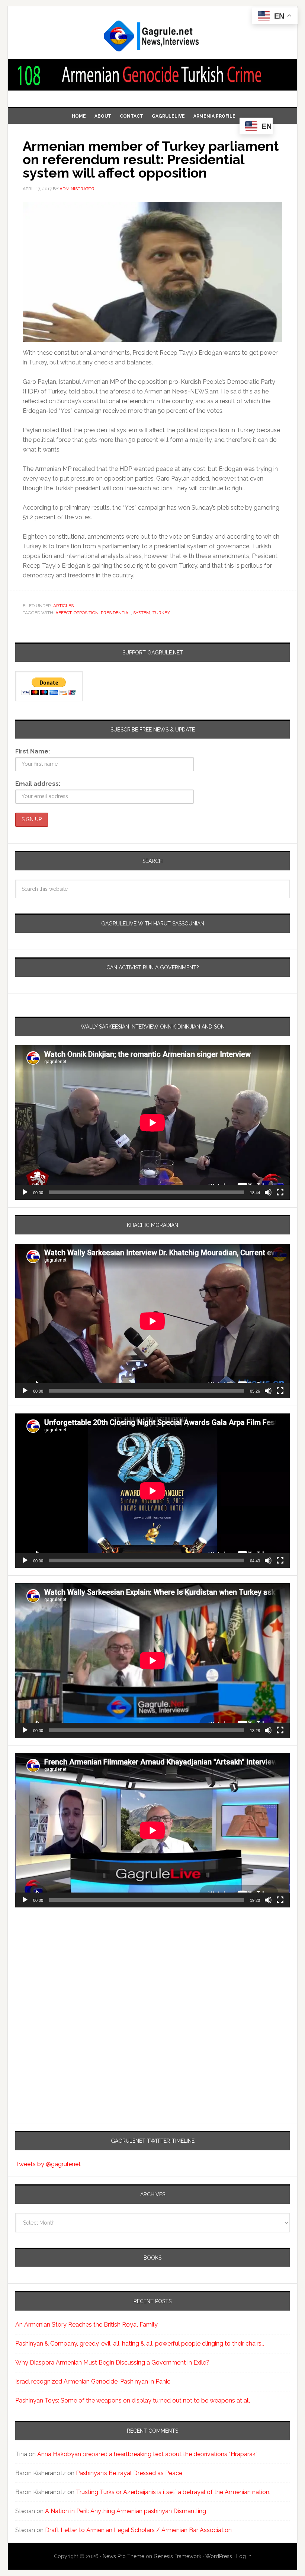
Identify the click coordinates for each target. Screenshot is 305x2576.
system (142, 613)
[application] (152, 1123)
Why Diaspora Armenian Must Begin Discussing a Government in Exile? (112, 2363)
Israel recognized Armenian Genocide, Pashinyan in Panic (93, 2381)
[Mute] (268, 1192)
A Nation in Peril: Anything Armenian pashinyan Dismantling (126, 2511)
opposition (86, 613)
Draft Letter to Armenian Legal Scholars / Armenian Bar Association (138, 2530)
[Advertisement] (62, 1989)
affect (63, 613)
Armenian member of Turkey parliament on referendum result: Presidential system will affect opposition (151, 159)
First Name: (33, 751)
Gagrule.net (152, 36)
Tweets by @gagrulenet (48, 2164)
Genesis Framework (177, 2556)
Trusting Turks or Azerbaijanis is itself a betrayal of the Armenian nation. (173, 2492)
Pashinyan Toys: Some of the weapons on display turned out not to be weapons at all (133, 2400)
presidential (116, 613)
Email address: (38, 784)
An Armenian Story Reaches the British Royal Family (86, 2325)
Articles (63, 606)
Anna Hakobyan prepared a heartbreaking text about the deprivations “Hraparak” (147, 2454)
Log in (244, 2556)
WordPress (219, 2556)
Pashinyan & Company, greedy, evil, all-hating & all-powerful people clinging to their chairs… (140, 2344)
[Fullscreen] (280, 1192)
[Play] (25, 1192)
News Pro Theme (123, 2556)
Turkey (161, 613)
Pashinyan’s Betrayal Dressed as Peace (129, 2473)
